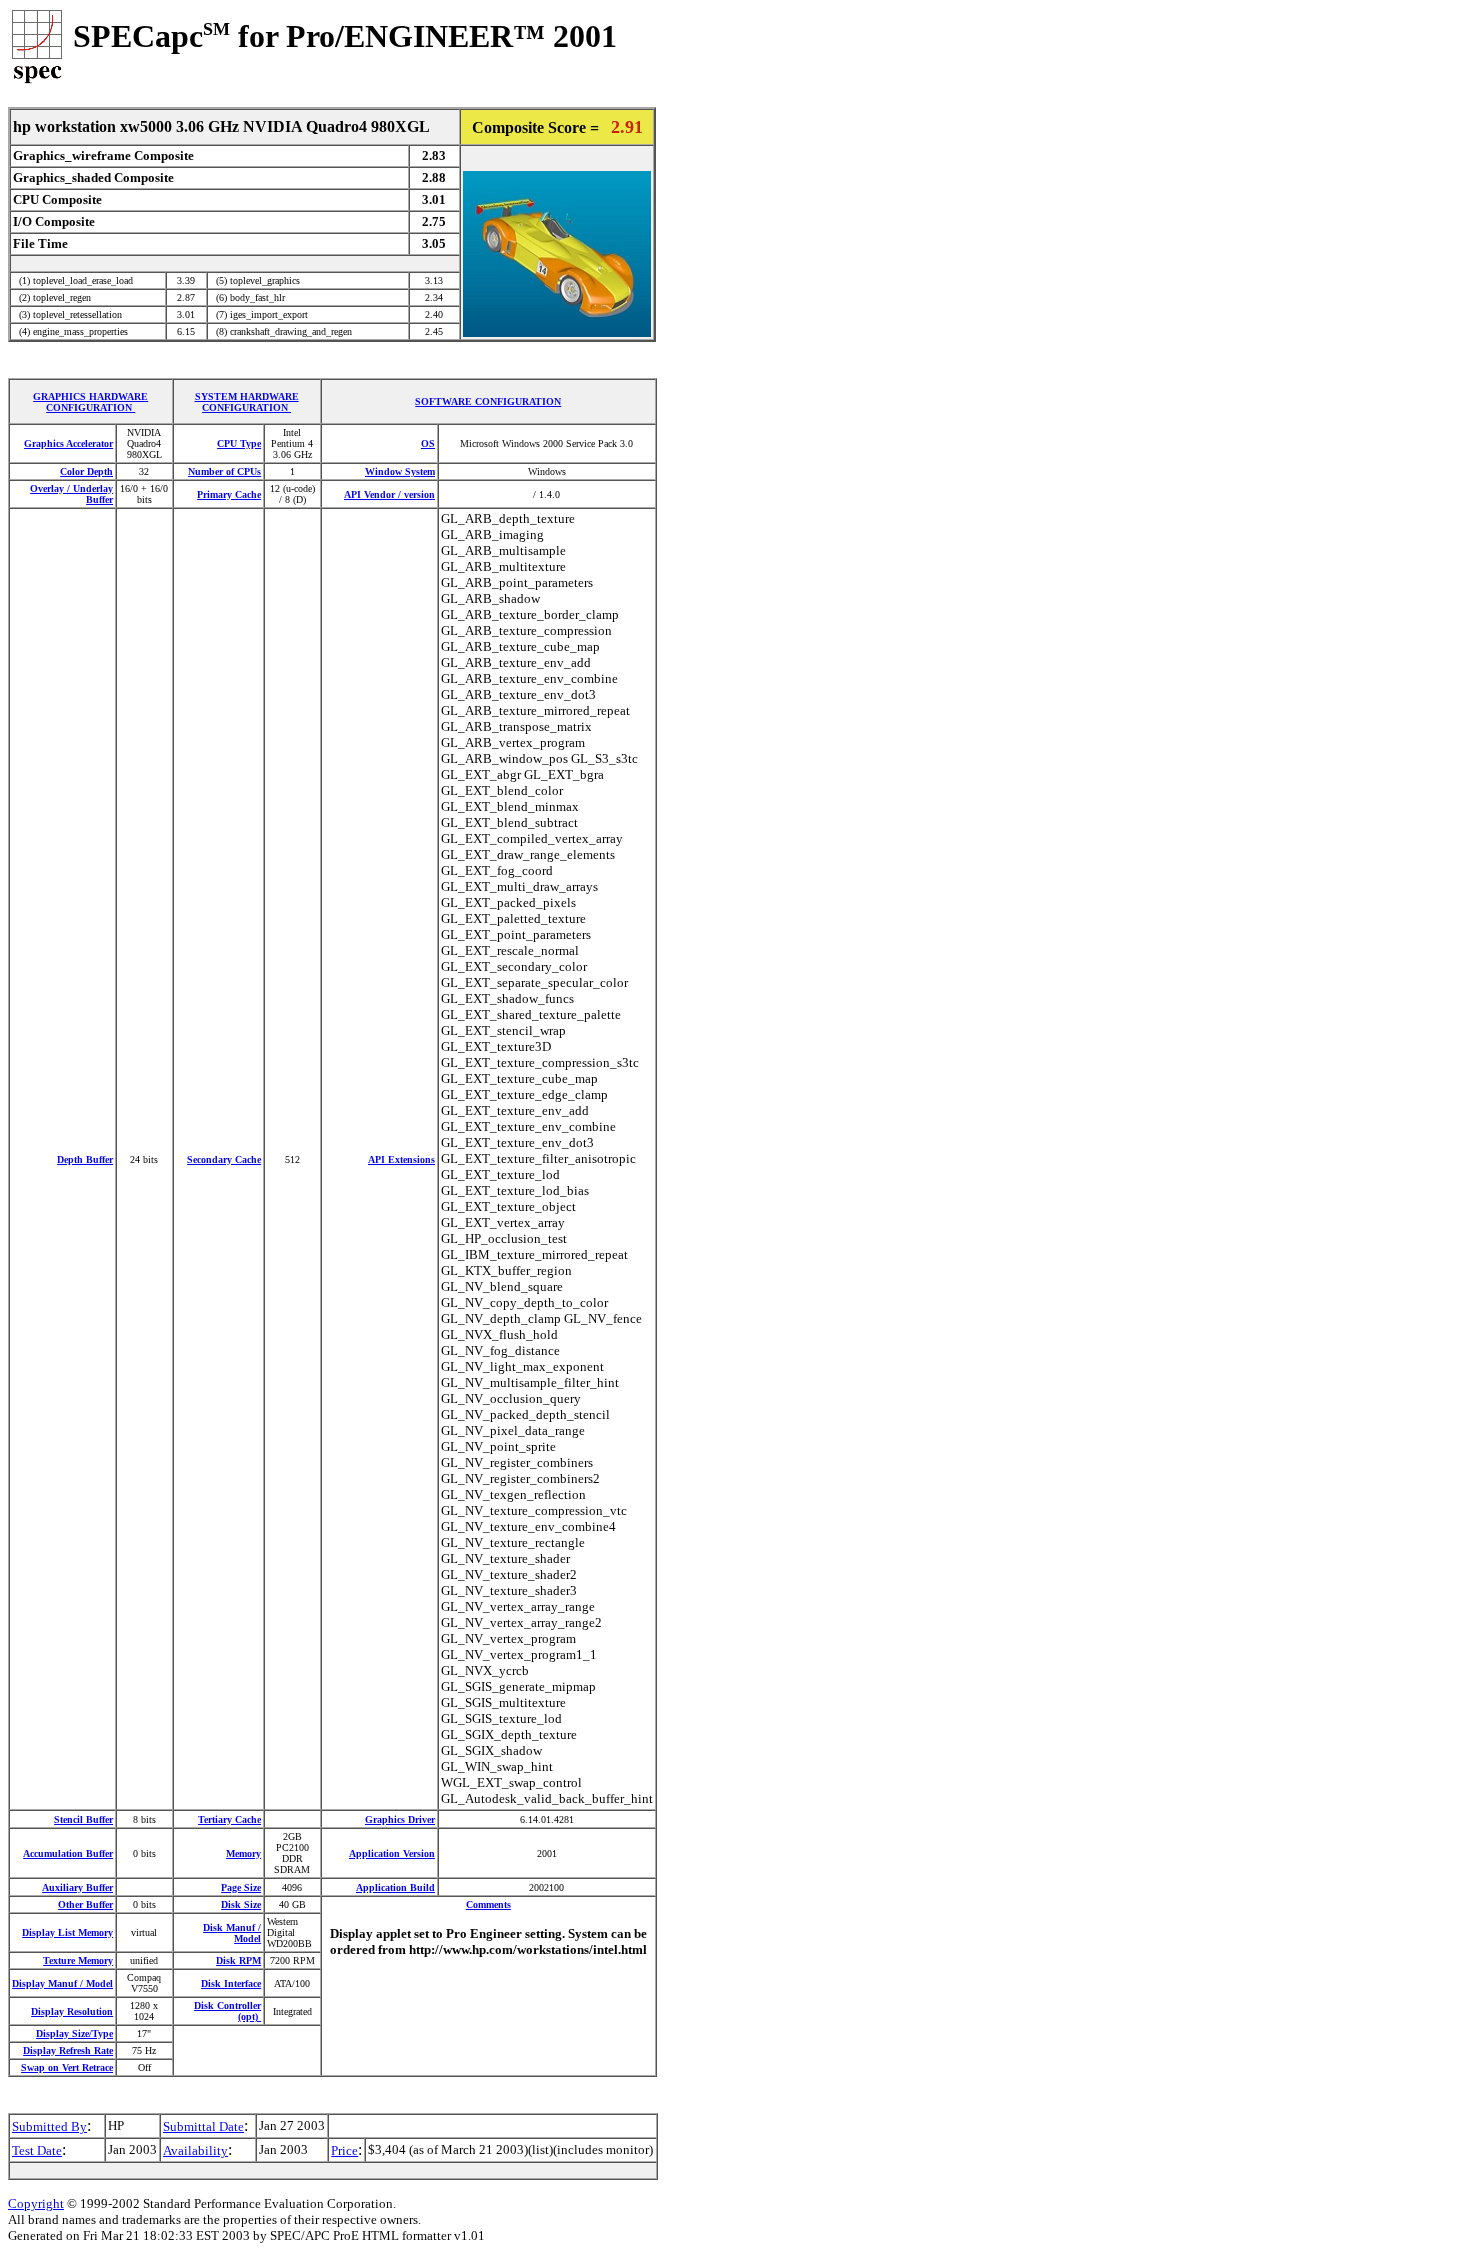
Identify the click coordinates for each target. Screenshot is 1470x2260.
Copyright (36, 2203)
